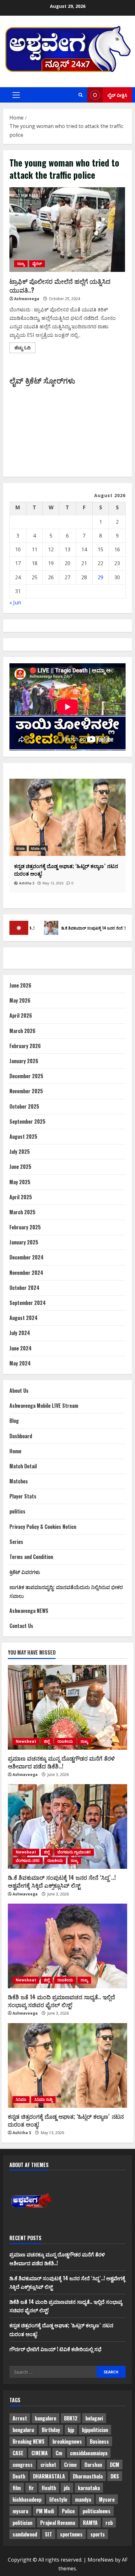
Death (19, 2476)
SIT (49, 2534)
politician (22, 2523)
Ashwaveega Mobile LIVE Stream (44, 1406)
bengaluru (23, 2430)
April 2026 (21, 1015)
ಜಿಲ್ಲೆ (47, 1741)
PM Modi (45, 2511)
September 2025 (27, 1121)
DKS (115, 2476)
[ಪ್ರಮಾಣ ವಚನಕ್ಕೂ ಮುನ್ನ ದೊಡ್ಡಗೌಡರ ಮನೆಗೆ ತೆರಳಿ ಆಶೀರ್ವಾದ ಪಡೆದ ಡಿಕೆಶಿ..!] (67, 1707)
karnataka (89, 2488)
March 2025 (22, 1212)
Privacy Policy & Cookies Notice (43, 1527)
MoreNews (101, 2560)
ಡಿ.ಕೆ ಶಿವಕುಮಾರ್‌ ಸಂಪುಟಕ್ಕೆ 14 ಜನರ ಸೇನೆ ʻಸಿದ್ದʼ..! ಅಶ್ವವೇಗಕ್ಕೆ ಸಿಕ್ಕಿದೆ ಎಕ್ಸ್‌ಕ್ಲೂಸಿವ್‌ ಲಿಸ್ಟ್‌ (62, 1881)
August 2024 (24, 1318)
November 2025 (26, 1091)
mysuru (20, 2511)
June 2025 (20, 1167)
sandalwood (25, 2534)
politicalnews (97, 2511)
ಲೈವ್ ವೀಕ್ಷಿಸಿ (117, 95)
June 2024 (21, 1348)
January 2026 (24, 1061)
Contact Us (21, 1626)
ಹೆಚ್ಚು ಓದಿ (25, 349)
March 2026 (22, 1031)
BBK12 (71, 2418)
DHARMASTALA (49, 2476)
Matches (19, 1481)
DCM (115, 2465)
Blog (14, 1421)
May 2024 (20, 1363)
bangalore (46, 2418)
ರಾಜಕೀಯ (65, 1741)
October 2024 (24, 1288)
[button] (16, 95)
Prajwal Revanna (58, 2523)
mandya (83, 2499)
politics (17, 1511)
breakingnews (67, 2441)
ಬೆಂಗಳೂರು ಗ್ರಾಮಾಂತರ (74, 1852)
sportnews (71, 2534)
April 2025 (21, 1197)
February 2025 (25, 1227)
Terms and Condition (31, 1557)
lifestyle (58, 2499)
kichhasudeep (27, 2499)
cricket (48, 2465)
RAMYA (90, 2523)
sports (98, 2534)
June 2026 (20, 985)
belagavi (94, 2418)
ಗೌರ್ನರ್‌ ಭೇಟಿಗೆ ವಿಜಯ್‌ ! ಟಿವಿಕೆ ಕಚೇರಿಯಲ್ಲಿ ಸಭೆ (55, 2349)
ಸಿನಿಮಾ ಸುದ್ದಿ (26, 848)
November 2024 (26, 1273)
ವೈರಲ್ (37, 264)
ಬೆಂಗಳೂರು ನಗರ (28, 1860)
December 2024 (27, 1257)
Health (49, 2488)
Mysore (107, 2499)
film (17, 2488)
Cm (59, 2453)
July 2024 (20, 1333)
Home (15, 1451)
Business (99, 2441)
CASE (18, 2453)
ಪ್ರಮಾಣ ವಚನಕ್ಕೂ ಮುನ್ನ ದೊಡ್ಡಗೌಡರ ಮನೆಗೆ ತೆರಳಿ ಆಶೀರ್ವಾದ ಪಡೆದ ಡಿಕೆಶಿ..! (61, 1762)
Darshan (93, 2465)
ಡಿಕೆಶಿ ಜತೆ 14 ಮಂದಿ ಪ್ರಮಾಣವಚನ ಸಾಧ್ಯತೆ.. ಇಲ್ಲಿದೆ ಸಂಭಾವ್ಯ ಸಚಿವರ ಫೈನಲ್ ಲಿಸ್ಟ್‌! (61, 2001)
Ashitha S (22, 2133)
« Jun (15, 602)
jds (67, 2488)
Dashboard (21, 1436)
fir (31, 2488)
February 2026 (25, 1046)
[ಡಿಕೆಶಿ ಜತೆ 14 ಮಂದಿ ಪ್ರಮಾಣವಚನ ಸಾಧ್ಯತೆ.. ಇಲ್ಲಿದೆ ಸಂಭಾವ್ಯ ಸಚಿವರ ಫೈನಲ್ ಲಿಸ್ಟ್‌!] (67, 1946)
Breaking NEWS (29, 2441)
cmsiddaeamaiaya (89, 2453)
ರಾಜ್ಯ (21, 264)
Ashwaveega (27, 299)
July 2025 (20, 1152)
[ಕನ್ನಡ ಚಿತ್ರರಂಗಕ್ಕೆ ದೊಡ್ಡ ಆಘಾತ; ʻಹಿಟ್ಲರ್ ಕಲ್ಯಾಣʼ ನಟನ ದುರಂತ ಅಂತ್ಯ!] (67, 2065)
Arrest (20, 2418)
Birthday (51, 2430)
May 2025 (20, 1182)
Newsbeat (26, 1741)
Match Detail (23, 1466)
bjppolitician (95, 2430)
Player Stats (23, 1496)
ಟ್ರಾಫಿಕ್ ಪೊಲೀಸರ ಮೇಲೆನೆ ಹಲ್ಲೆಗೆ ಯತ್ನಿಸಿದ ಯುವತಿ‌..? (67, 230)
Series (16, 1542)
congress (23, 2465)
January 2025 (24, 1242)
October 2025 (24, 1106)
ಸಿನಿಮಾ (21, 2099)
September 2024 (28, 1303)
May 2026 (20, 1000)
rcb (109, 2523)
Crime (70, 2465)
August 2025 (23, 1137)
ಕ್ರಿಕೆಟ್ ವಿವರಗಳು (25, 1572)
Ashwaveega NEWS (29, 1611)
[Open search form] (81, 95)
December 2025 (26, 1076)
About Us (19, 1391)
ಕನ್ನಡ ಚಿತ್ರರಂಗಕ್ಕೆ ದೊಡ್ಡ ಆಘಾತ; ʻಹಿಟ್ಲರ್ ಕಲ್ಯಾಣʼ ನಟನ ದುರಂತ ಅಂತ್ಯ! (66, 2120)
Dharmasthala (88, 2476)
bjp (71, 2430)
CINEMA (40, 2453)
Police (68, 2511)
